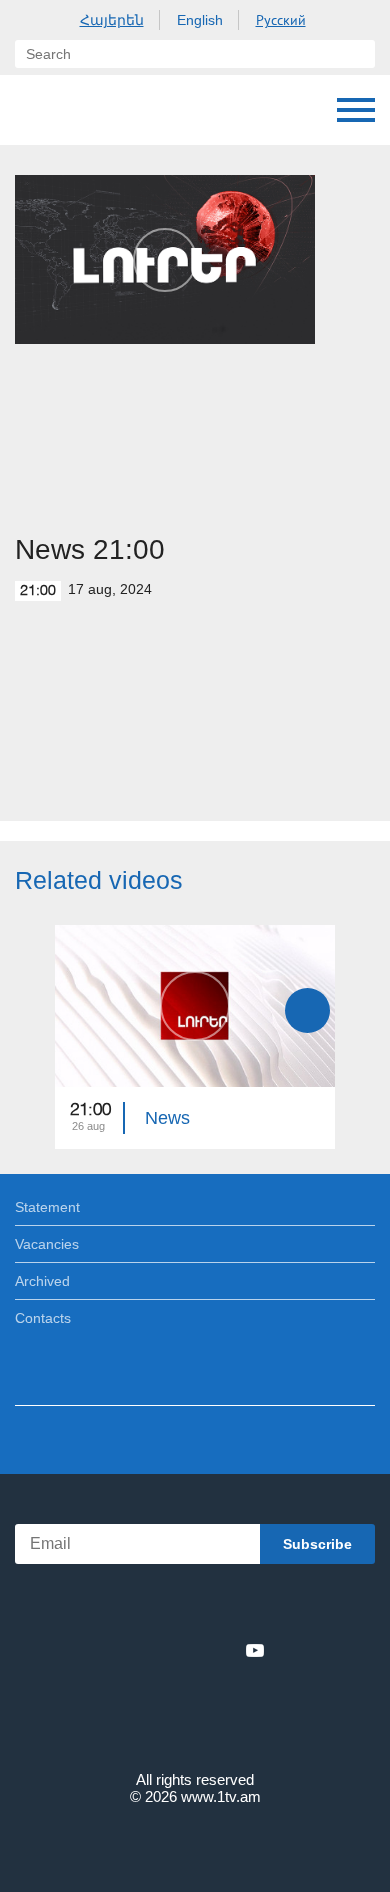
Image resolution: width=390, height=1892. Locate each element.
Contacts (43, 1318)
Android (251, 1606)
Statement (47, 1207)
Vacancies (47, 1244)
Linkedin (188, 1650)
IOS (139, 1606)
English (200, 20)
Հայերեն (112, 20)
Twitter (154, 1650)
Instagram (222, 1650)
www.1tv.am (221, 1796)
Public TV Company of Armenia (35, 110)
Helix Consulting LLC (195, 1843)
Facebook (125, 1650)
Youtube (255, 1650)
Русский (281, 20)
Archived (42, 1281)
